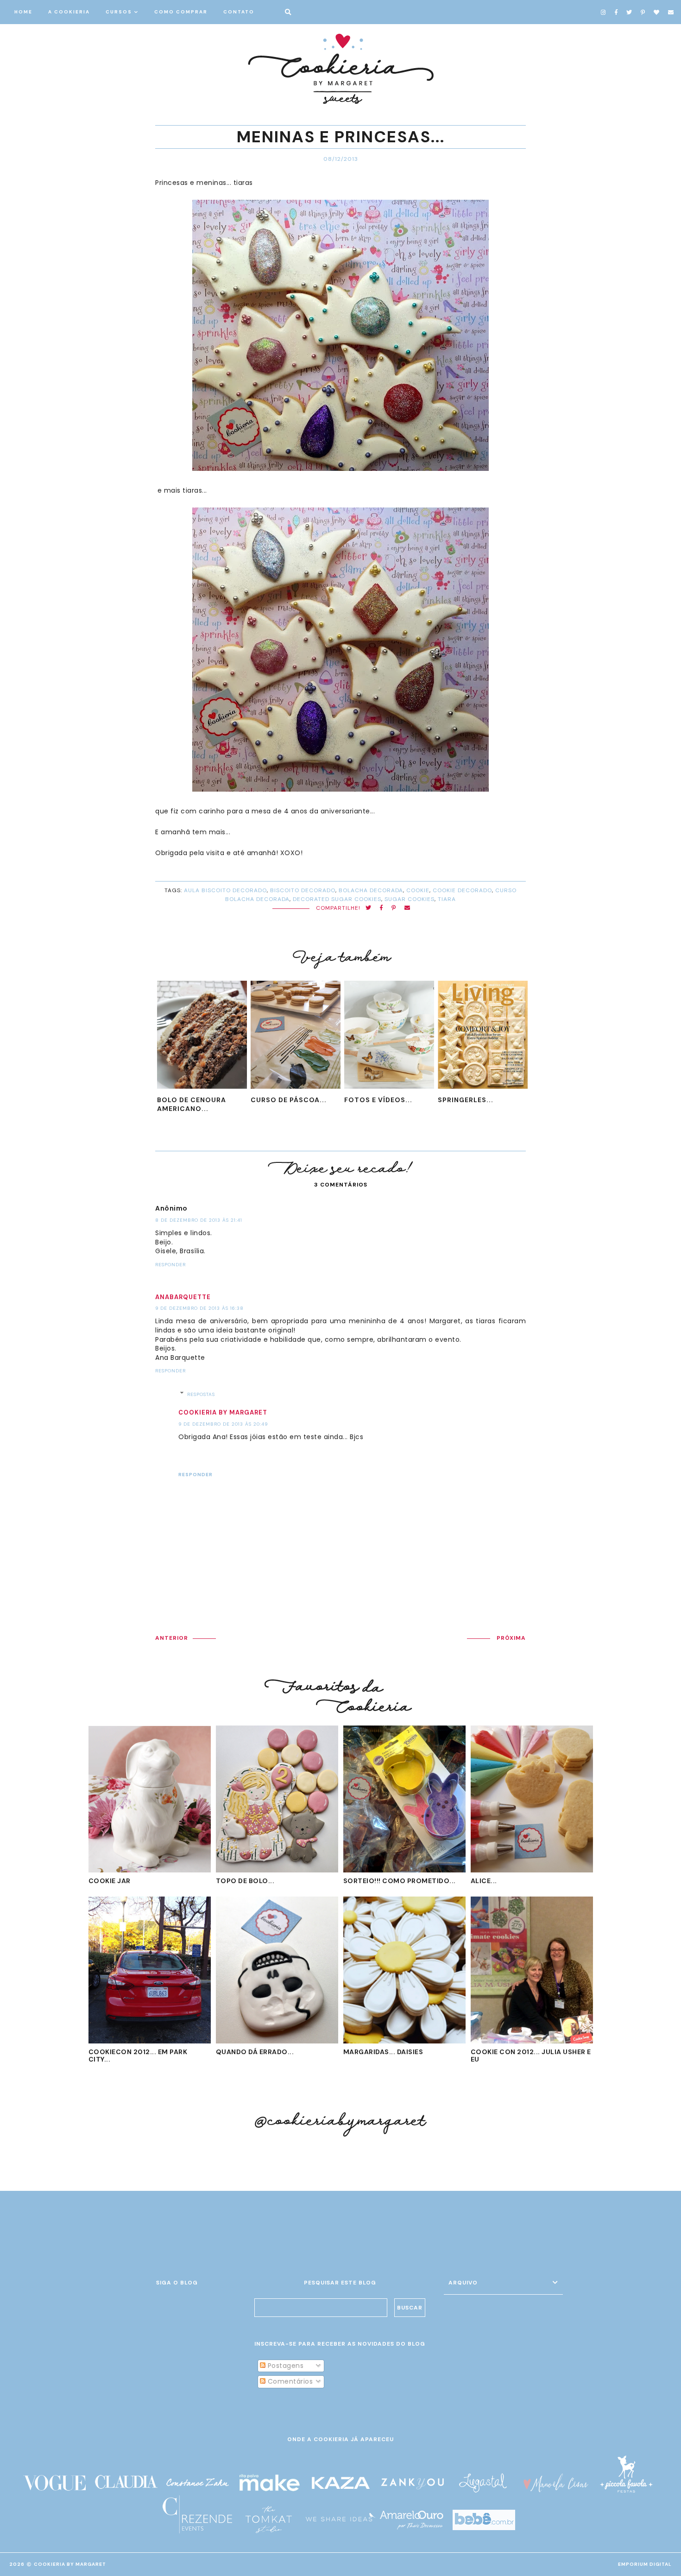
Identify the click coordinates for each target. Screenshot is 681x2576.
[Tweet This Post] (369, 908)
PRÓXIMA (511, 1638)
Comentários (289, 2381)
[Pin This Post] (394, 908)
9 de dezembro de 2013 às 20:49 (223, 1424)
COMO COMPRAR (181, 12)
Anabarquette (183, 1297)
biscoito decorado (303, 890)
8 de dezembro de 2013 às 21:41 (199, 1220)
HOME (23, 12)
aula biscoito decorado (225, 890)
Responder (170, 1265)
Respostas (201, 1394)
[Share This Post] (381, 908)
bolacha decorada (371, 890)
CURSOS (119, 12)
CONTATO (239, 12)
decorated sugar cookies (337, 899)
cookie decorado (462, 890)
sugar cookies (410, 899)
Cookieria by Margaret (223, 1412)
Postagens (284, 2366)
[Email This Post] (407, 908)
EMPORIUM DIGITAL (645, 2564)
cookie (418, 890)
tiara (447, 899)
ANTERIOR (172, 1638)
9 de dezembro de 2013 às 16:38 (199, 1308)
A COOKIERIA (69, 12)
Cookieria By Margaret (70, 2564)
